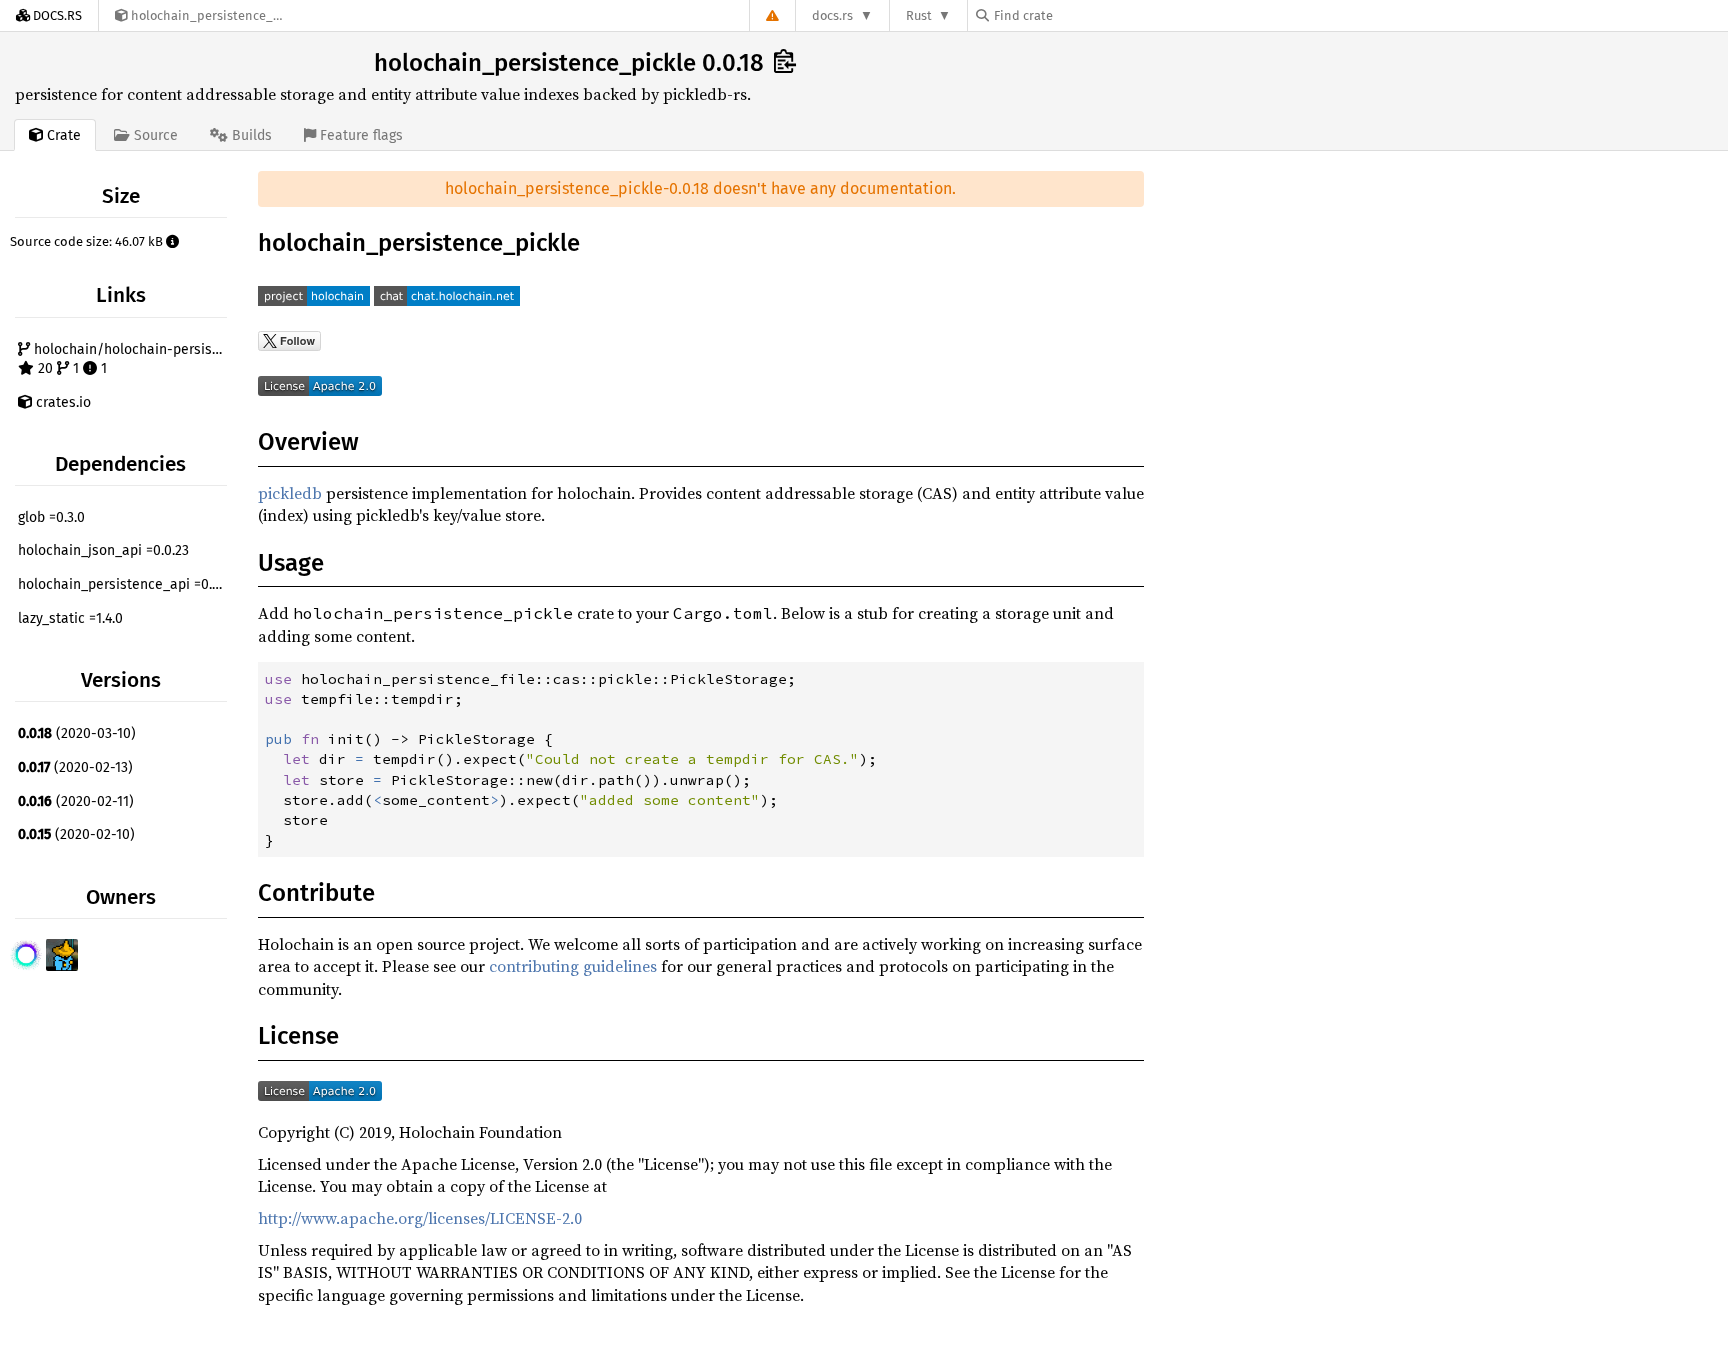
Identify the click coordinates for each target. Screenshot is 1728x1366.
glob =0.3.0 (51, 517)
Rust (919, 15)
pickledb (290, 493)
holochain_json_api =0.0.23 (103, 550)
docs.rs (832, 15)
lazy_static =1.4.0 (70, 618)
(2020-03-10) (77, 733)
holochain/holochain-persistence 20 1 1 (131, 359)
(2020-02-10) (76, 834)
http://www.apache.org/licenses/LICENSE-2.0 (420, 1218)
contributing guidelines (573, 966)
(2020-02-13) (75, 767)
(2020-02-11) (76, 801)
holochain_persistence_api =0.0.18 (125, 584)
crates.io (61, 402)
